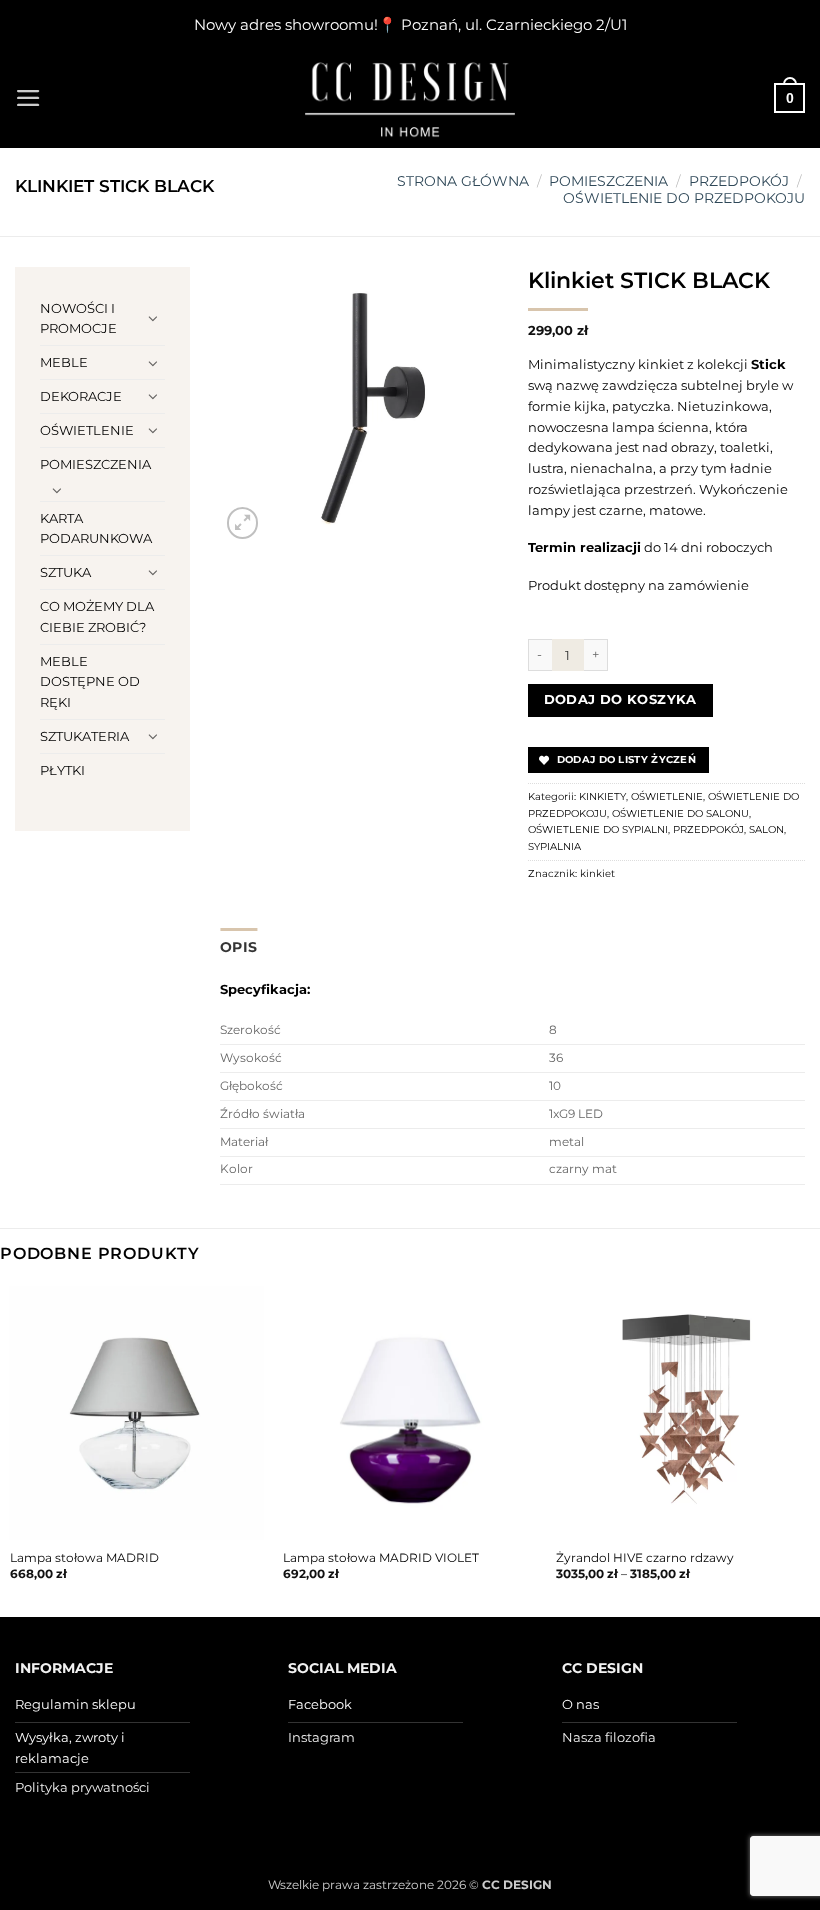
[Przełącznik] (153, 318)
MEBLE (64, 362)
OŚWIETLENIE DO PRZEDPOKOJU (684, 198)
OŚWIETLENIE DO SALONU (680, 813)
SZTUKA (65, 572)
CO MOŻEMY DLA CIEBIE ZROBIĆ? (97, 616)
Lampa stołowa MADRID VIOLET (381, 1558)
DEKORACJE (81, 396)
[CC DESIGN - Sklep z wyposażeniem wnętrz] (410, 98)
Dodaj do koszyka (620, 699)
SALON (766, 829)
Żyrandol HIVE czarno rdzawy (645, 1558)
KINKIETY (602, 796)
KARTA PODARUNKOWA (96, 528)
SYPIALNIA (554, 846)
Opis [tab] (238, 947)
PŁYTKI (62, 770)
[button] (28, 98)
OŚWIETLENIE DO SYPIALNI (598, 829)
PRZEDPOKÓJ (739, 181)
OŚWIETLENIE (87, 430)
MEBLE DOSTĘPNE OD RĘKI (90, 682)
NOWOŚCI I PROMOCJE (78, 318)
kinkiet (597, 873)
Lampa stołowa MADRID (84, 1558)
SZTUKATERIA (84, 736)
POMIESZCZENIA (608, 181)
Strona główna (463, 181)
